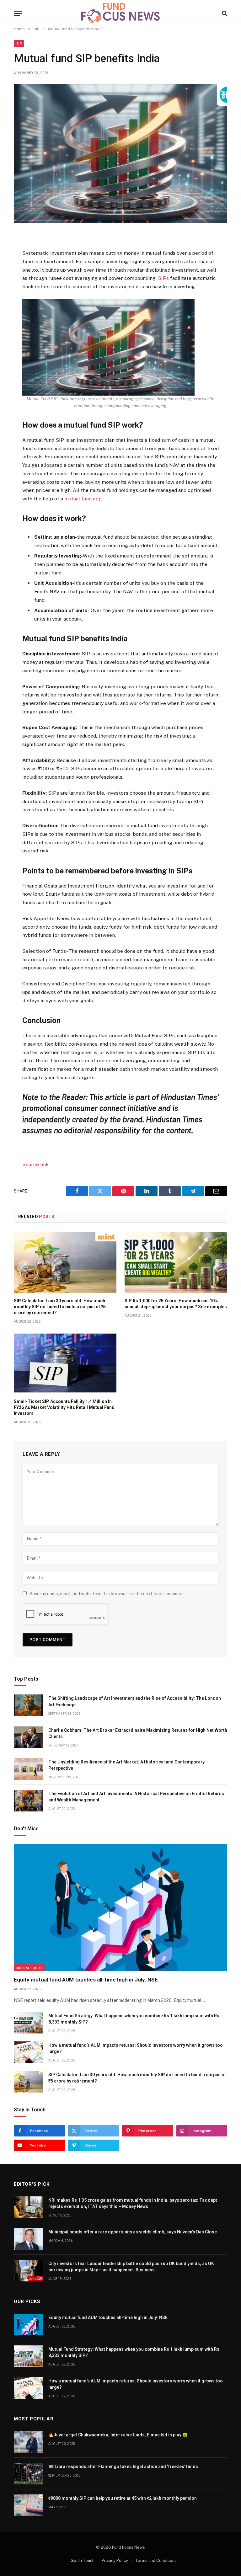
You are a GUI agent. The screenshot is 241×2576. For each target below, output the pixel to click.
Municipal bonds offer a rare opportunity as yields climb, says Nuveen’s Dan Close (133, 2232)
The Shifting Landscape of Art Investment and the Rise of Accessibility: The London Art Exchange (135, 1701)
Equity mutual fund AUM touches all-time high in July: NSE (86, 1980)
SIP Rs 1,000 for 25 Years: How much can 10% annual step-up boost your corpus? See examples (176, 1304)
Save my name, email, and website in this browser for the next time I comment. (107, 1594)
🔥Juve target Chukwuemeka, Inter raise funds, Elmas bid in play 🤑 (118, 2435)
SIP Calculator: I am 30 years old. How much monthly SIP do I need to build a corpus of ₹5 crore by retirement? (60, 1307)
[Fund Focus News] (120, 13)
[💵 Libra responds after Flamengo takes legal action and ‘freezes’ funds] (28, 2474)
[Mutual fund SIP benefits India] (120, 153)
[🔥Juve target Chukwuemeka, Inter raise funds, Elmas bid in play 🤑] (28, 2442)
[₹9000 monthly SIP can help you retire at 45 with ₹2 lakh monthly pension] (28, 2505)
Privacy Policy (115, 2560)
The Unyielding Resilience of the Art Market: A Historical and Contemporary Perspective (126, 1765)
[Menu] (18, 13)
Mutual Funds (29, 1968)
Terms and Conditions (156, 2560)
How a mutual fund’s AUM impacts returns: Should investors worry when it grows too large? (136, 2048)
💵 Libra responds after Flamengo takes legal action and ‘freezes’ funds (123, 2467)
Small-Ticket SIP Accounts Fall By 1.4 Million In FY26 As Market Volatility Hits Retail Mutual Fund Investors (64, 1407)
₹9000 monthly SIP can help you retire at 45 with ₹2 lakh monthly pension (123, 2498)
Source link (35, 1164)
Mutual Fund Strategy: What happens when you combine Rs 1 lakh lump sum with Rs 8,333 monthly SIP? (134, 2019)
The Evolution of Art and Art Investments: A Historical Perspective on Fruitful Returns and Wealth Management (136, 1797)
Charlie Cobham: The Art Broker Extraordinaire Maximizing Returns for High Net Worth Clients (138, 1733)
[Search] (224, 13)
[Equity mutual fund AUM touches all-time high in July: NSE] (120, 1908)
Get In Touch (83, 2560)
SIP (19, 43)
